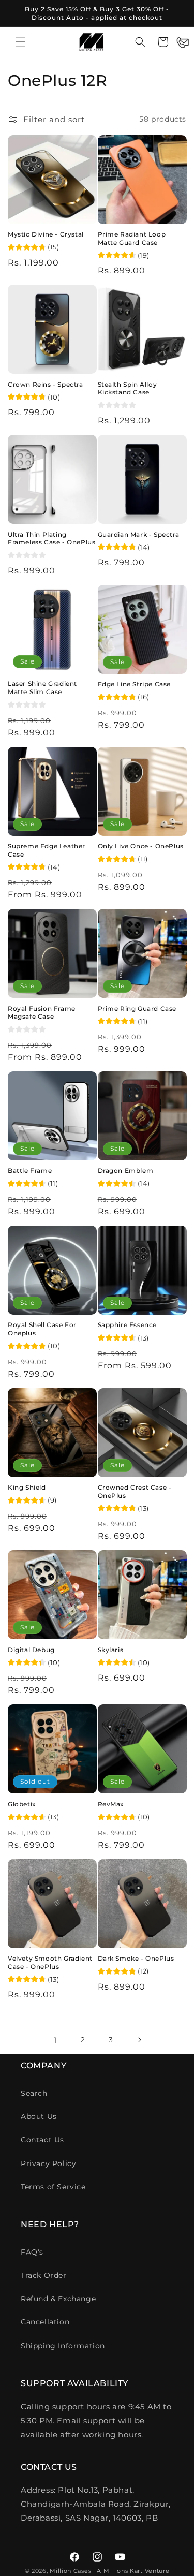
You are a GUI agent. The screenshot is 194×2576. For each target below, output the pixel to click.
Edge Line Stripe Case (135, 684)
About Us (39, 2116)
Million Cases (70, 2571)
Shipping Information (63, 2346)
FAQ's (32, 2252)
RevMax (111, 1804)
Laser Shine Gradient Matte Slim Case (42, 688)
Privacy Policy (48, 2163)
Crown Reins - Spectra (46, 384)
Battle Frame (30, 1171)
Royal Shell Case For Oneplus (42, 1329)
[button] (21, 42)
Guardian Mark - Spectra (139, 534)
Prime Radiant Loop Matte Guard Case (132, 238)
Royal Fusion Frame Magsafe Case (42, 1013)
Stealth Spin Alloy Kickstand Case (128, 388)
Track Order (44, 2275)
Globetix (22, 1804)
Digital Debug (31, 1650)
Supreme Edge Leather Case (47, 850)
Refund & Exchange (58, 2299)
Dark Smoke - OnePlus (136, 1958)
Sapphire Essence (128, 1325)
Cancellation (45, 2322)
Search (34, 2093)
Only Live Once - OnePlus (141, 846)
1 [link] (55, 2040)
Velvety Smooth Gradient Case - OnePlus (50, 1962)
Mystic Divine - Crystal (46, 234)
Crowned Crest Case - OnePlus (135, 1491)
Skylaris (111, 1650)
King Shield (27, 1487)
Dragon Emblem (126, 1171)
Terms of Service (53, 2187)
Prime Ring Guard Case (137, 1009)
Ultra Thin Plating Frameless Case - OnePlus (51, 539)
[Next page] (139, 2040)
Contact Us (42, 2140)
